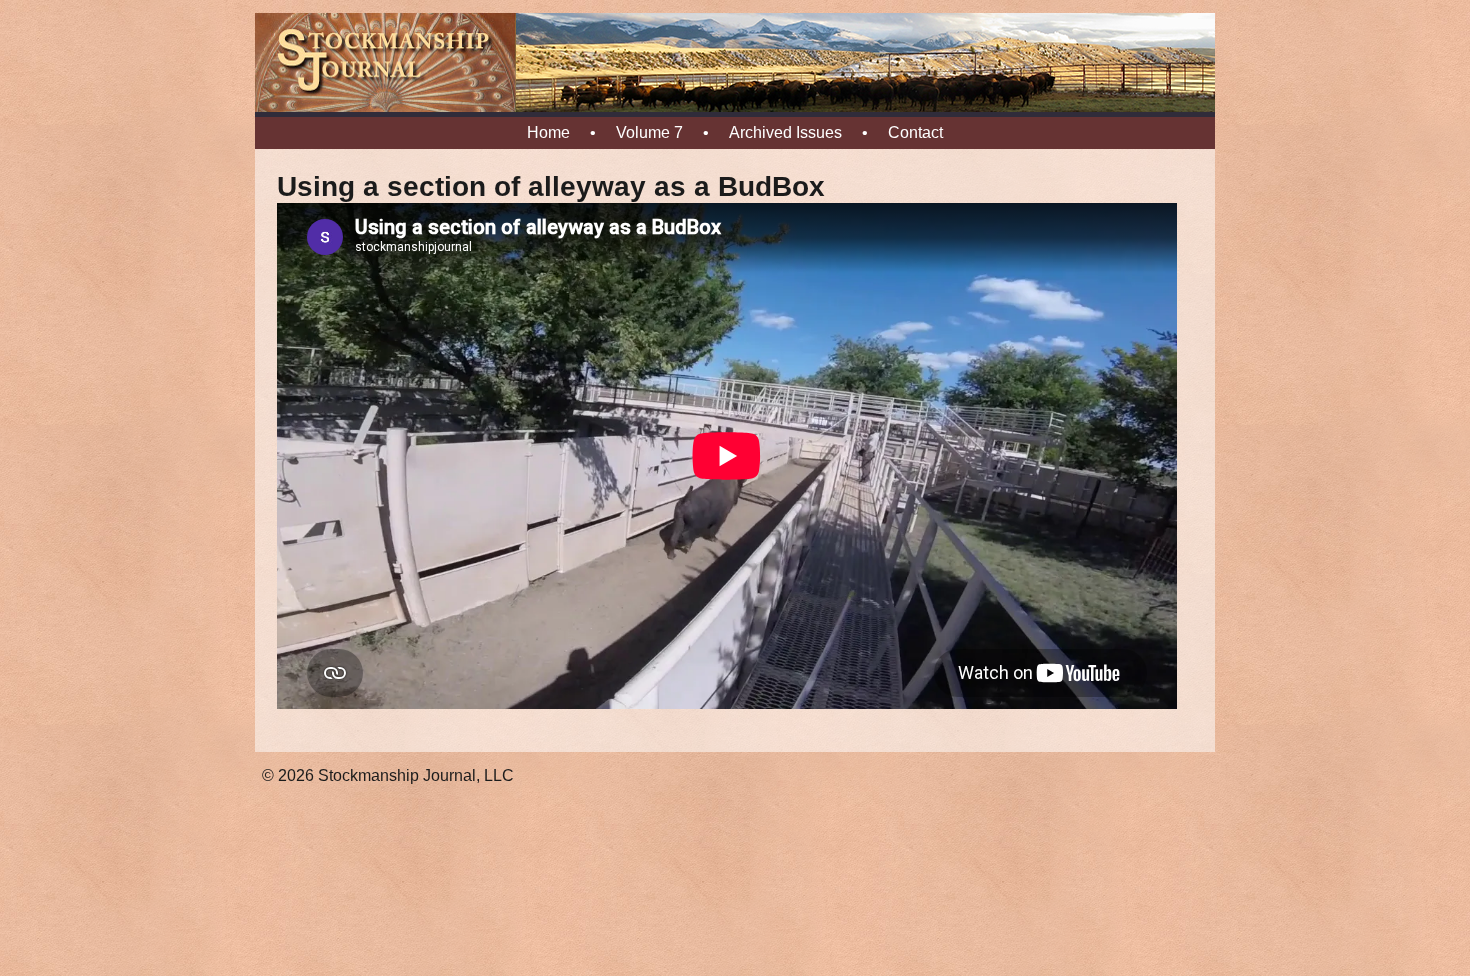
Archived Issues (785, 132)
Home (548, 132)
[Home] (735, 108)
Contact (915, 132)
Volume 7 (649, 132)
